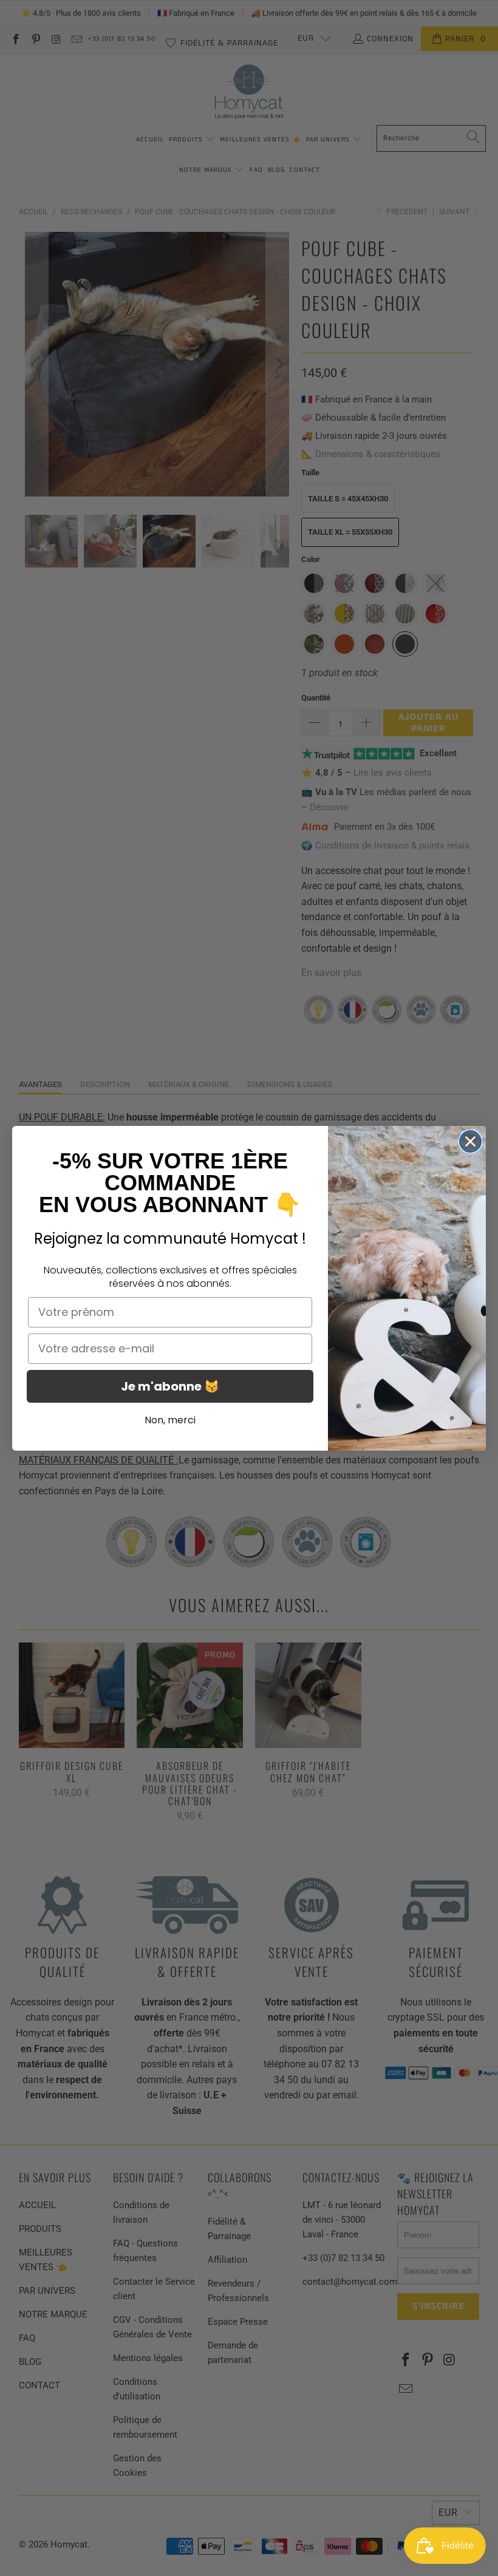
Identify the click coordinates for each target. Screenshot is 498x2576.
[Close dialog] (470, 1141)
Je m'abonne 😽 (170, 1386)
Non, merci (170, 1420)
